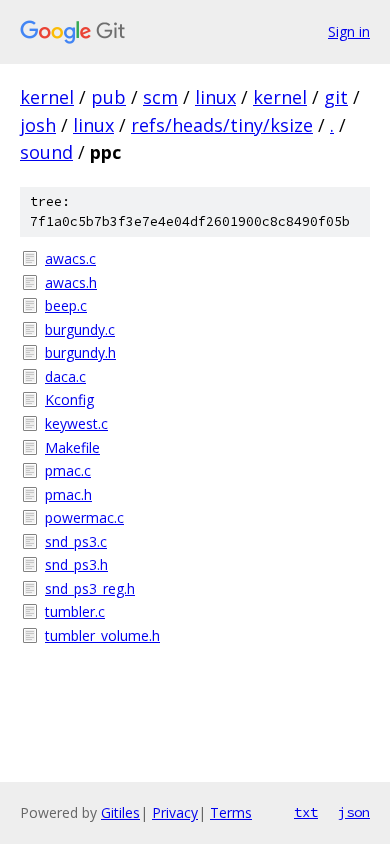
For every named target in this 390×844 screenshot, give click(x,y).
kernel (47, 97)
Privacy (175, 812)
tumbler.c (75, 611)
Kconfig (69, 399)
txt (306, 812)
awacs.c (70, 258)
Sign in (349, 31)
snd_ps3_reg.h (90, 588)
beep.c (66, 305)
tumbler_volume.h (102, 635)
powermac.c (84, 517)
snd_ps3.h (76, 564)
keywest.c (76, 423)
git (336, 97)
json (354, 812)
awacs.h (71, 282)
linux (215, 97)
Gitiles (120, 812)
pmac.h (68, 494)
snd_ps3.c (76, 541)
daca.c (65, 376)
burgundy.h (80, 352)
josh (38, 125)
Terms (231, 812)
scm (160, 97)
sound (46, 152)
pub (108, 97)
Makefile (72, 447)
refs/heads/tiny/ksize (222, 125)
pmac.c (68, 470)
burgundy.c (80, 329)
